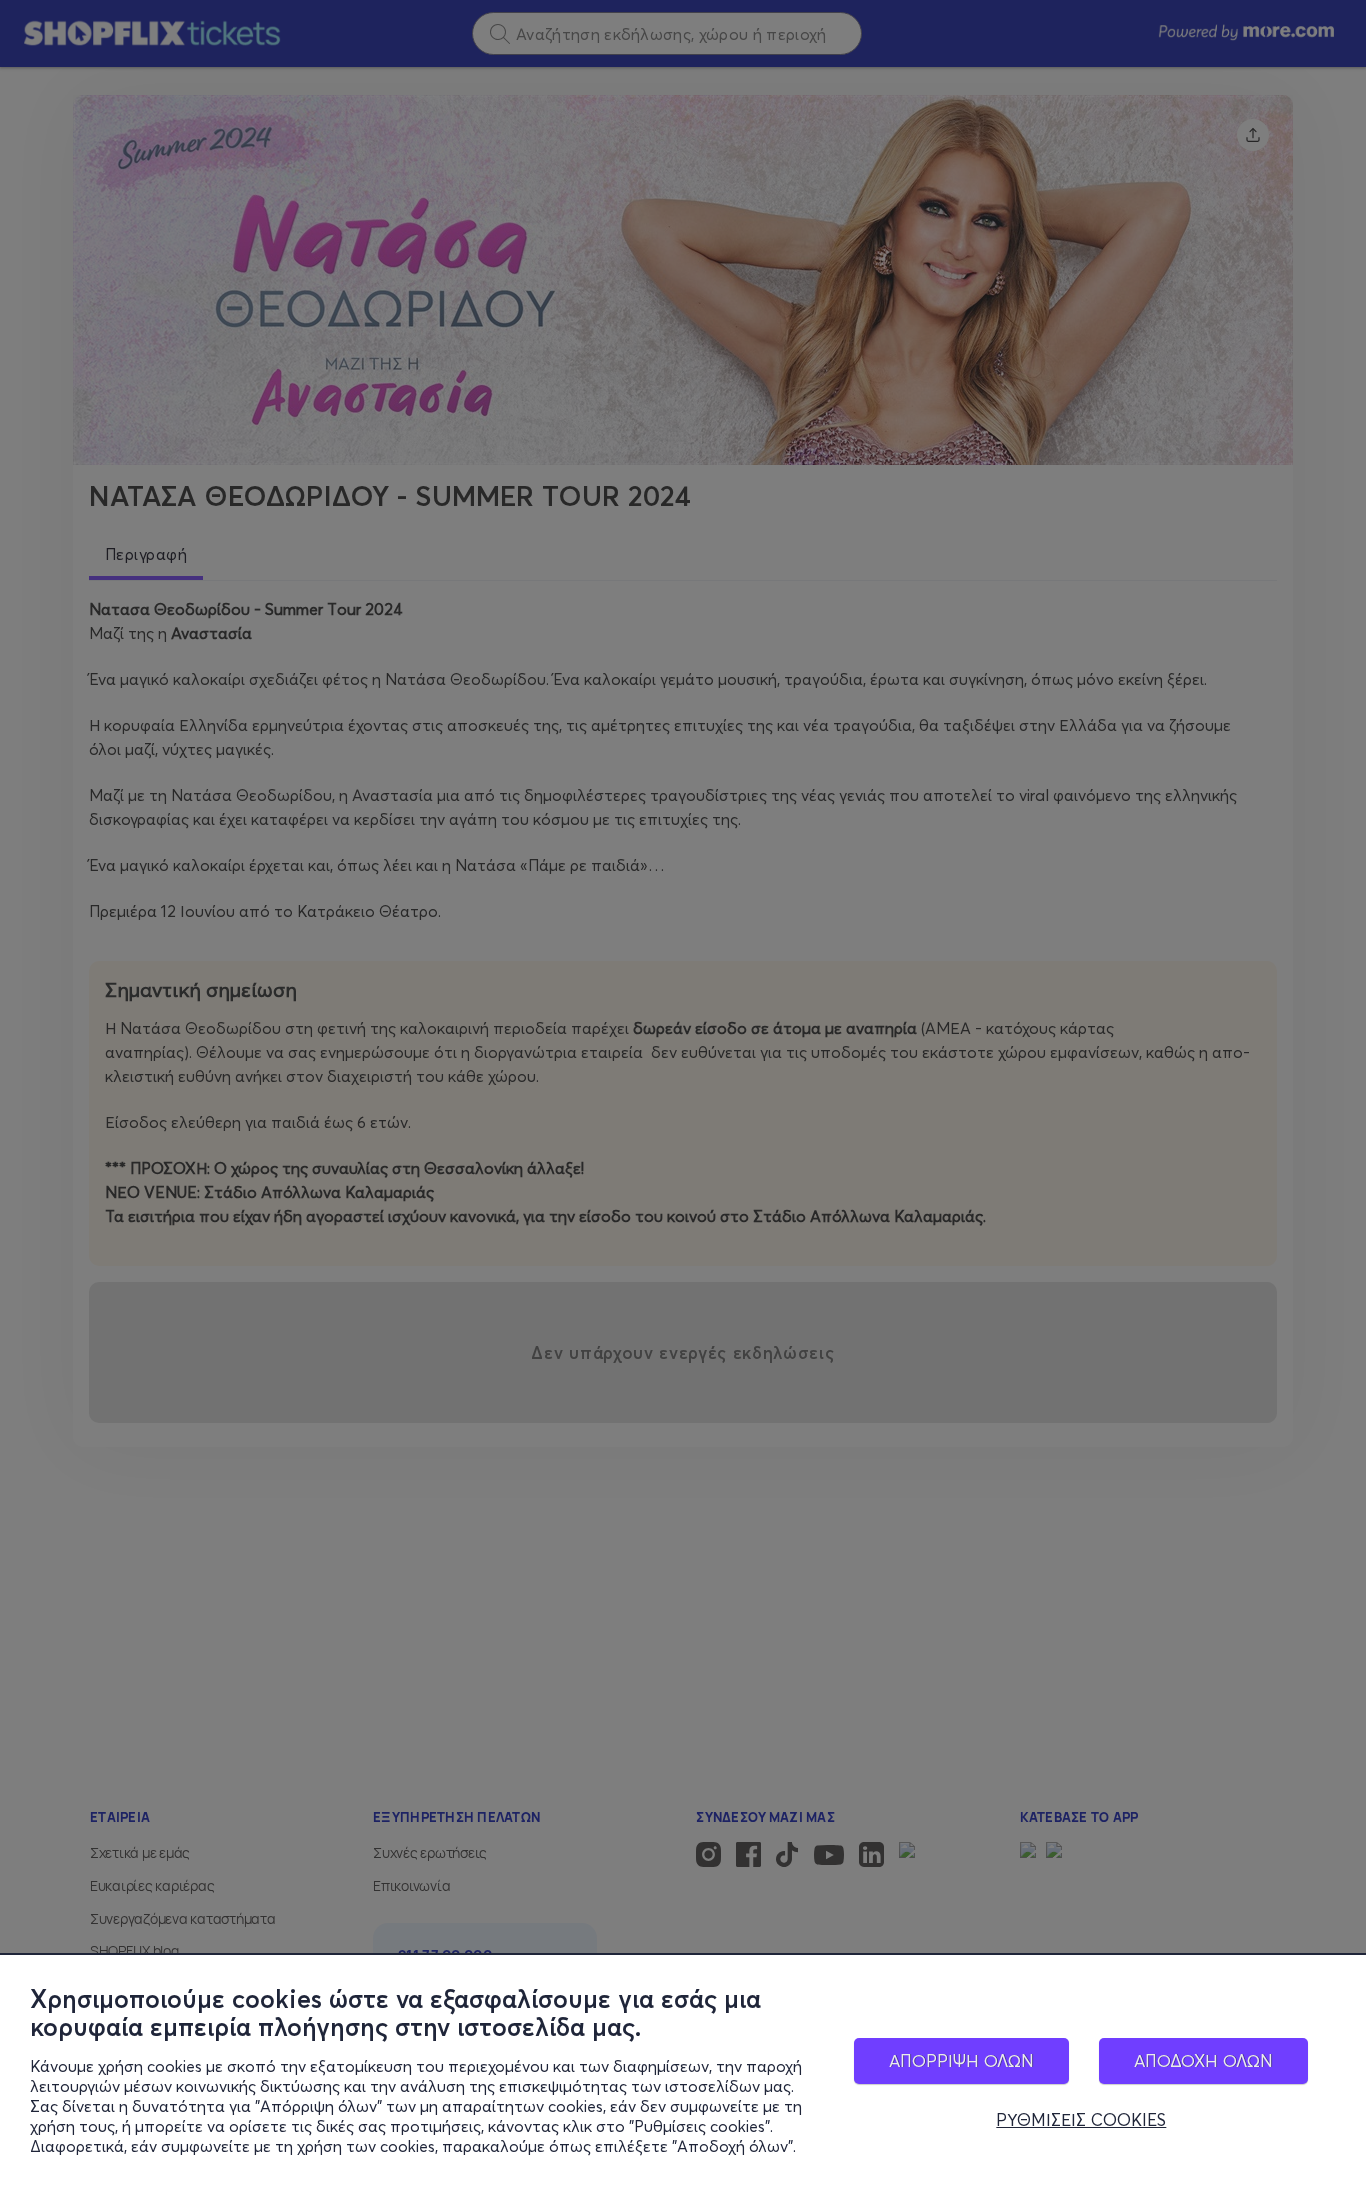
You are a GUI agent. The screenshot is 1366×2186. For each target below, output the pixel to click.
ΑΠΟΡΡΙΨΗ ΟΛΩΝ (961, 2060)
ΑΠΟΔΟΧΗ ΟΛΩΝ (1203, 2060)
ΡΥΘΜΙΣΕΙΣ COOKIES (1081, 2120)
